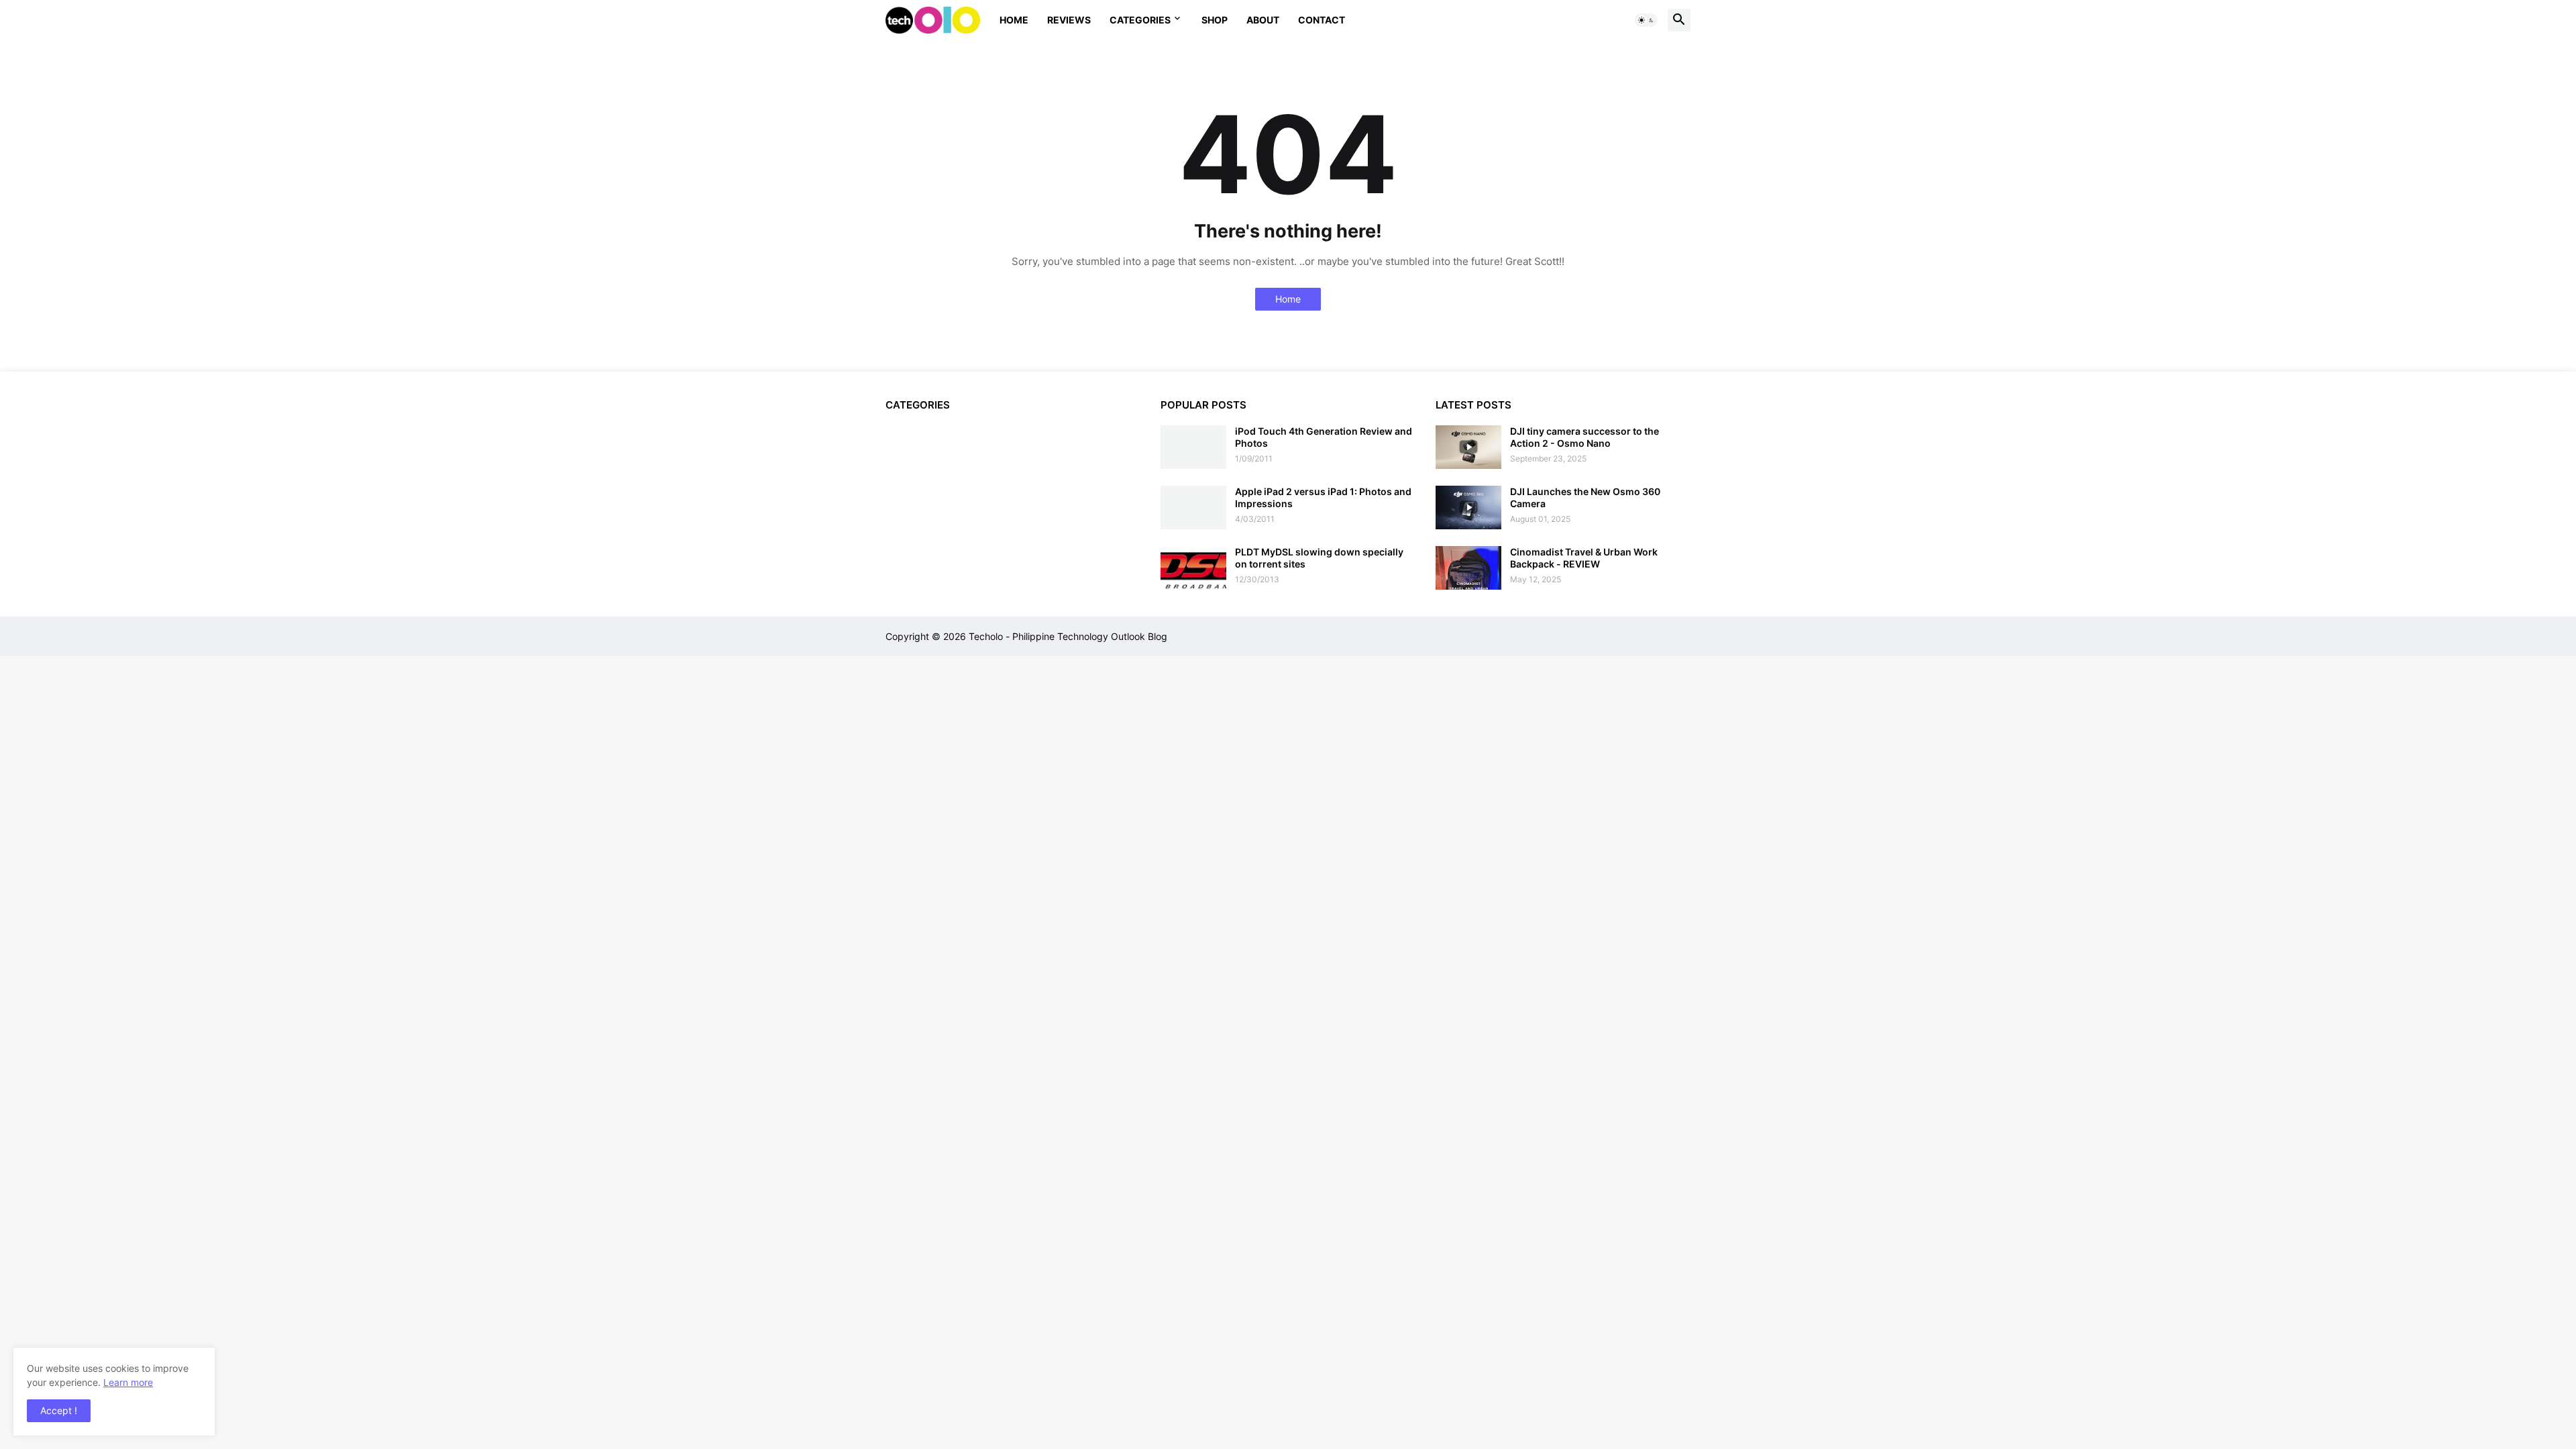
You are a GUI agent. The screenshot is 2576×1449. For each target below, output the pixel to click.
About (1263, 20)
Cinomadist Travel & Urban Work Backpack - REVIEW (1584, 558)
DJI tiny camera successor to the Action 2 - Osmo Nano (1585, 437)
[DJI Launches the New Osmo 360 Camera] (1468, 507)
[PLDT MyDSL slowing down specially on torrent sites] (1193, 568)
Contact (1322, 20)
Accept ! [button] (59, 1410)
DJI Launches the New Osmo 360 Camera (1585, 497)
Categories (1140, 20)
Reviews (1069, 20)
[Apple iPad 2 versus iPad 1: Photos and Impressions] (1193, 507)
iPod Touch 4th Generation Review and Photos (1324, 437)
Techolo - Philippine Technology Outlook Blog (1068, 636)
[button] (1646, 20)
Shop (1215, 20)
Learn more (128, 1382)
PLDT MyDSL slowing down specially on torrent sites (1319, 558)
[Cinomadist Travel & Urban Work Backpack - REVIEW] (1468, 568)
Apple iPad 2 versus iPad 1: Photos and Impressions (1323, 497)
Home (1014, 20)
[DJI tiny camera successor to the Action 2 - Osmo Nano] (1468, 447)
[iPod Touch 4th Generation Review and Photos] (1193, 447)
